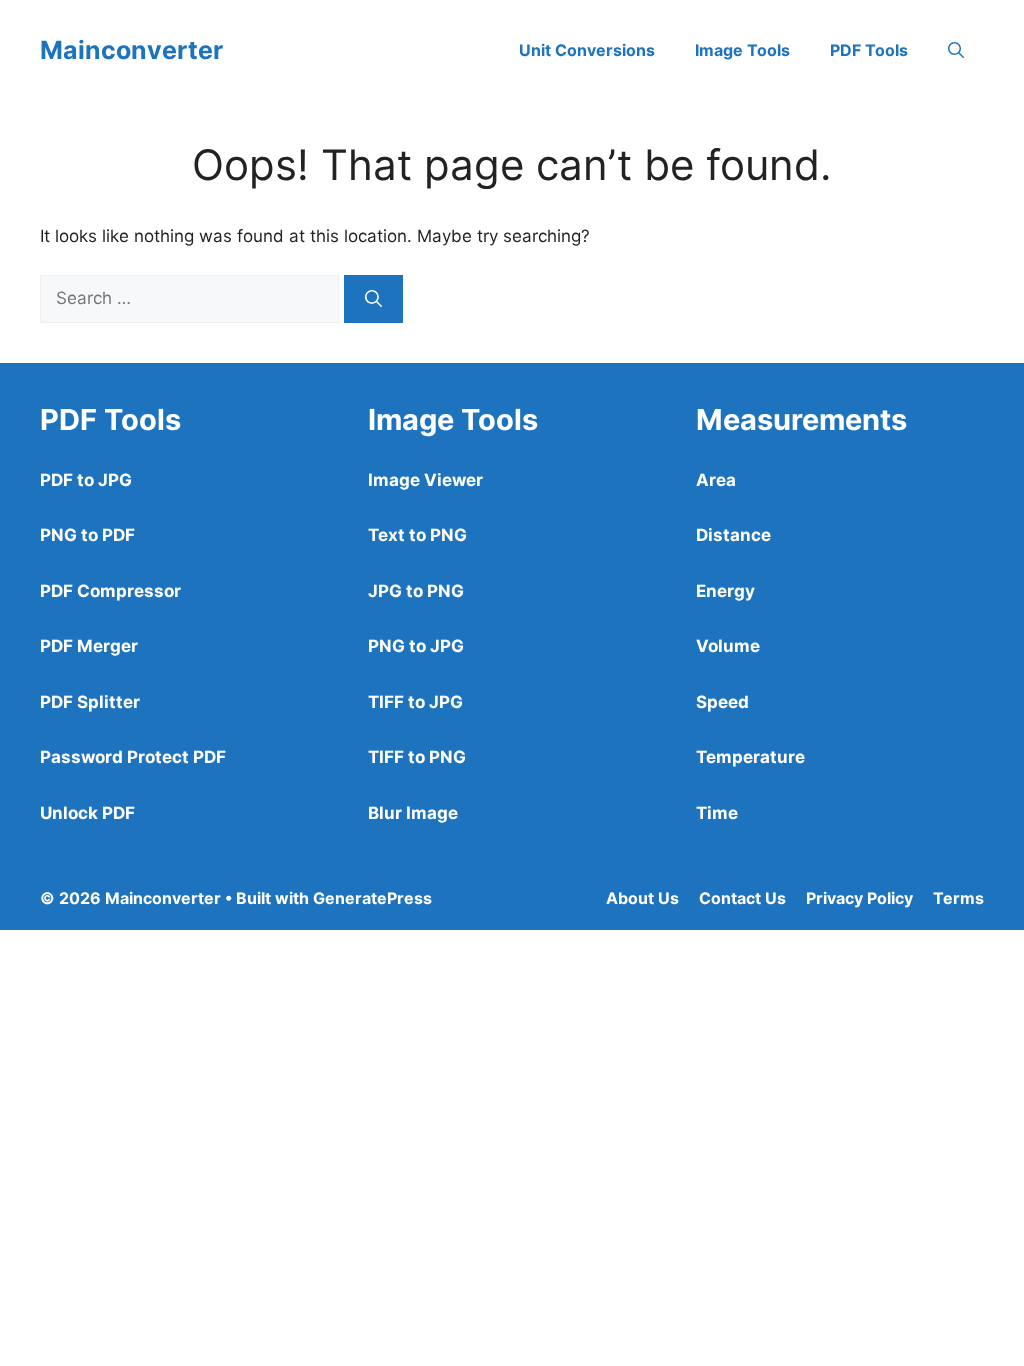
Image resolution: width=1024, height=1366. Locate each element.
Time (717, 813)
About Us (642, 898)
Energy (725, 591)
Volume (728, 646)
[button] (956, 50)
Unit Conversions (587, 50)
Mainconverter (131, 50)
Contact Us (742, 898)
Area (716, 480)
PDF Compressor (110, 591)
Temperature (750, 757)
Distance (733, 535)
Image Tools (742, 50)
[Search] (373, 299)
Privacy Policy (859, 898)
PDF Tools (869, 50)
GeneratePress (372, 898)
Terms (958, 898)
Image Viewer (425, 480)
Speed (722, 702)
